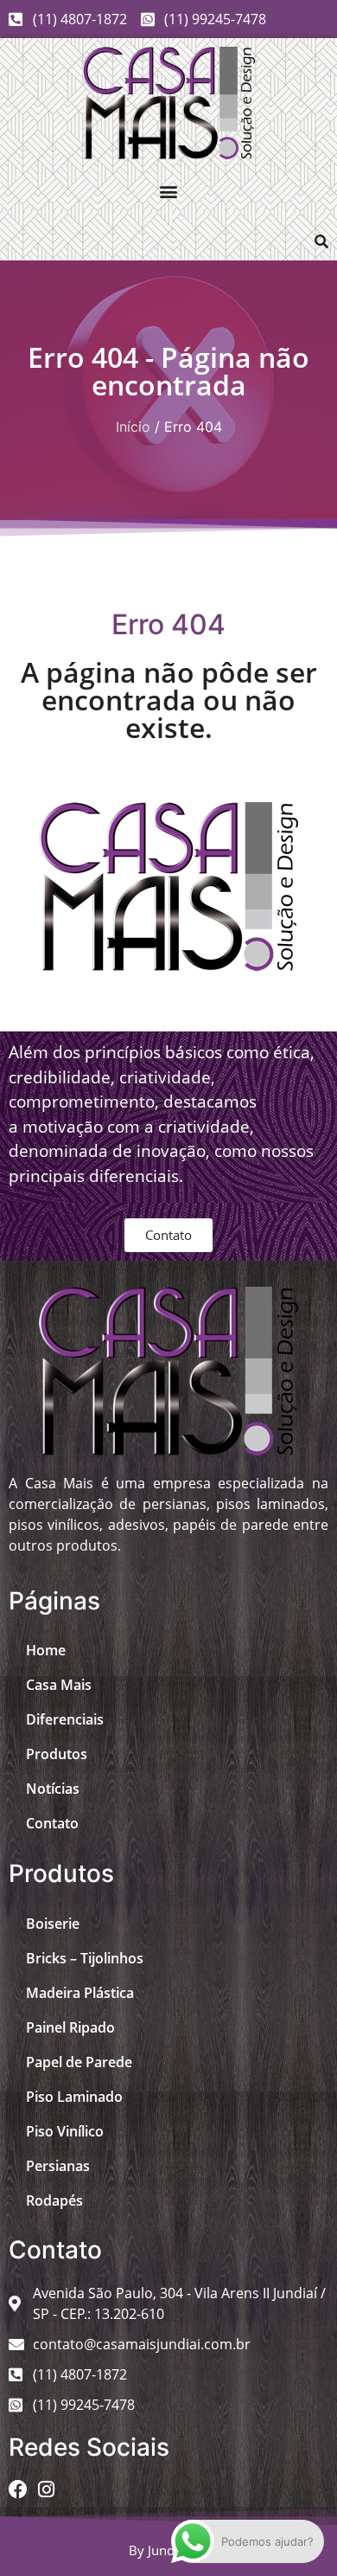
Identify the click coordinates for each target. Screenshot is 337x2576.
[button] (169, 191)
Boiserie (53, 1924)
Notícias (53, 1789)
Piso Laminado (74, 2097)
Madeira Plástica (80, 1993)
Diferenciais (65, 1719)
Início (133, 427)
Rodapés (54, 2200)
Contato (52, 1823)
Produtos (57, 1754)
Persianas (58, 2166)
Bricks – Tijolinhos (85, 1958)
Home (46, 1650)
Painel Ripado (70, 2027)
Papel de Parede (79, 2062)
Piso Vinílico (65, 2131)
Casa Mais (59, 1685)
